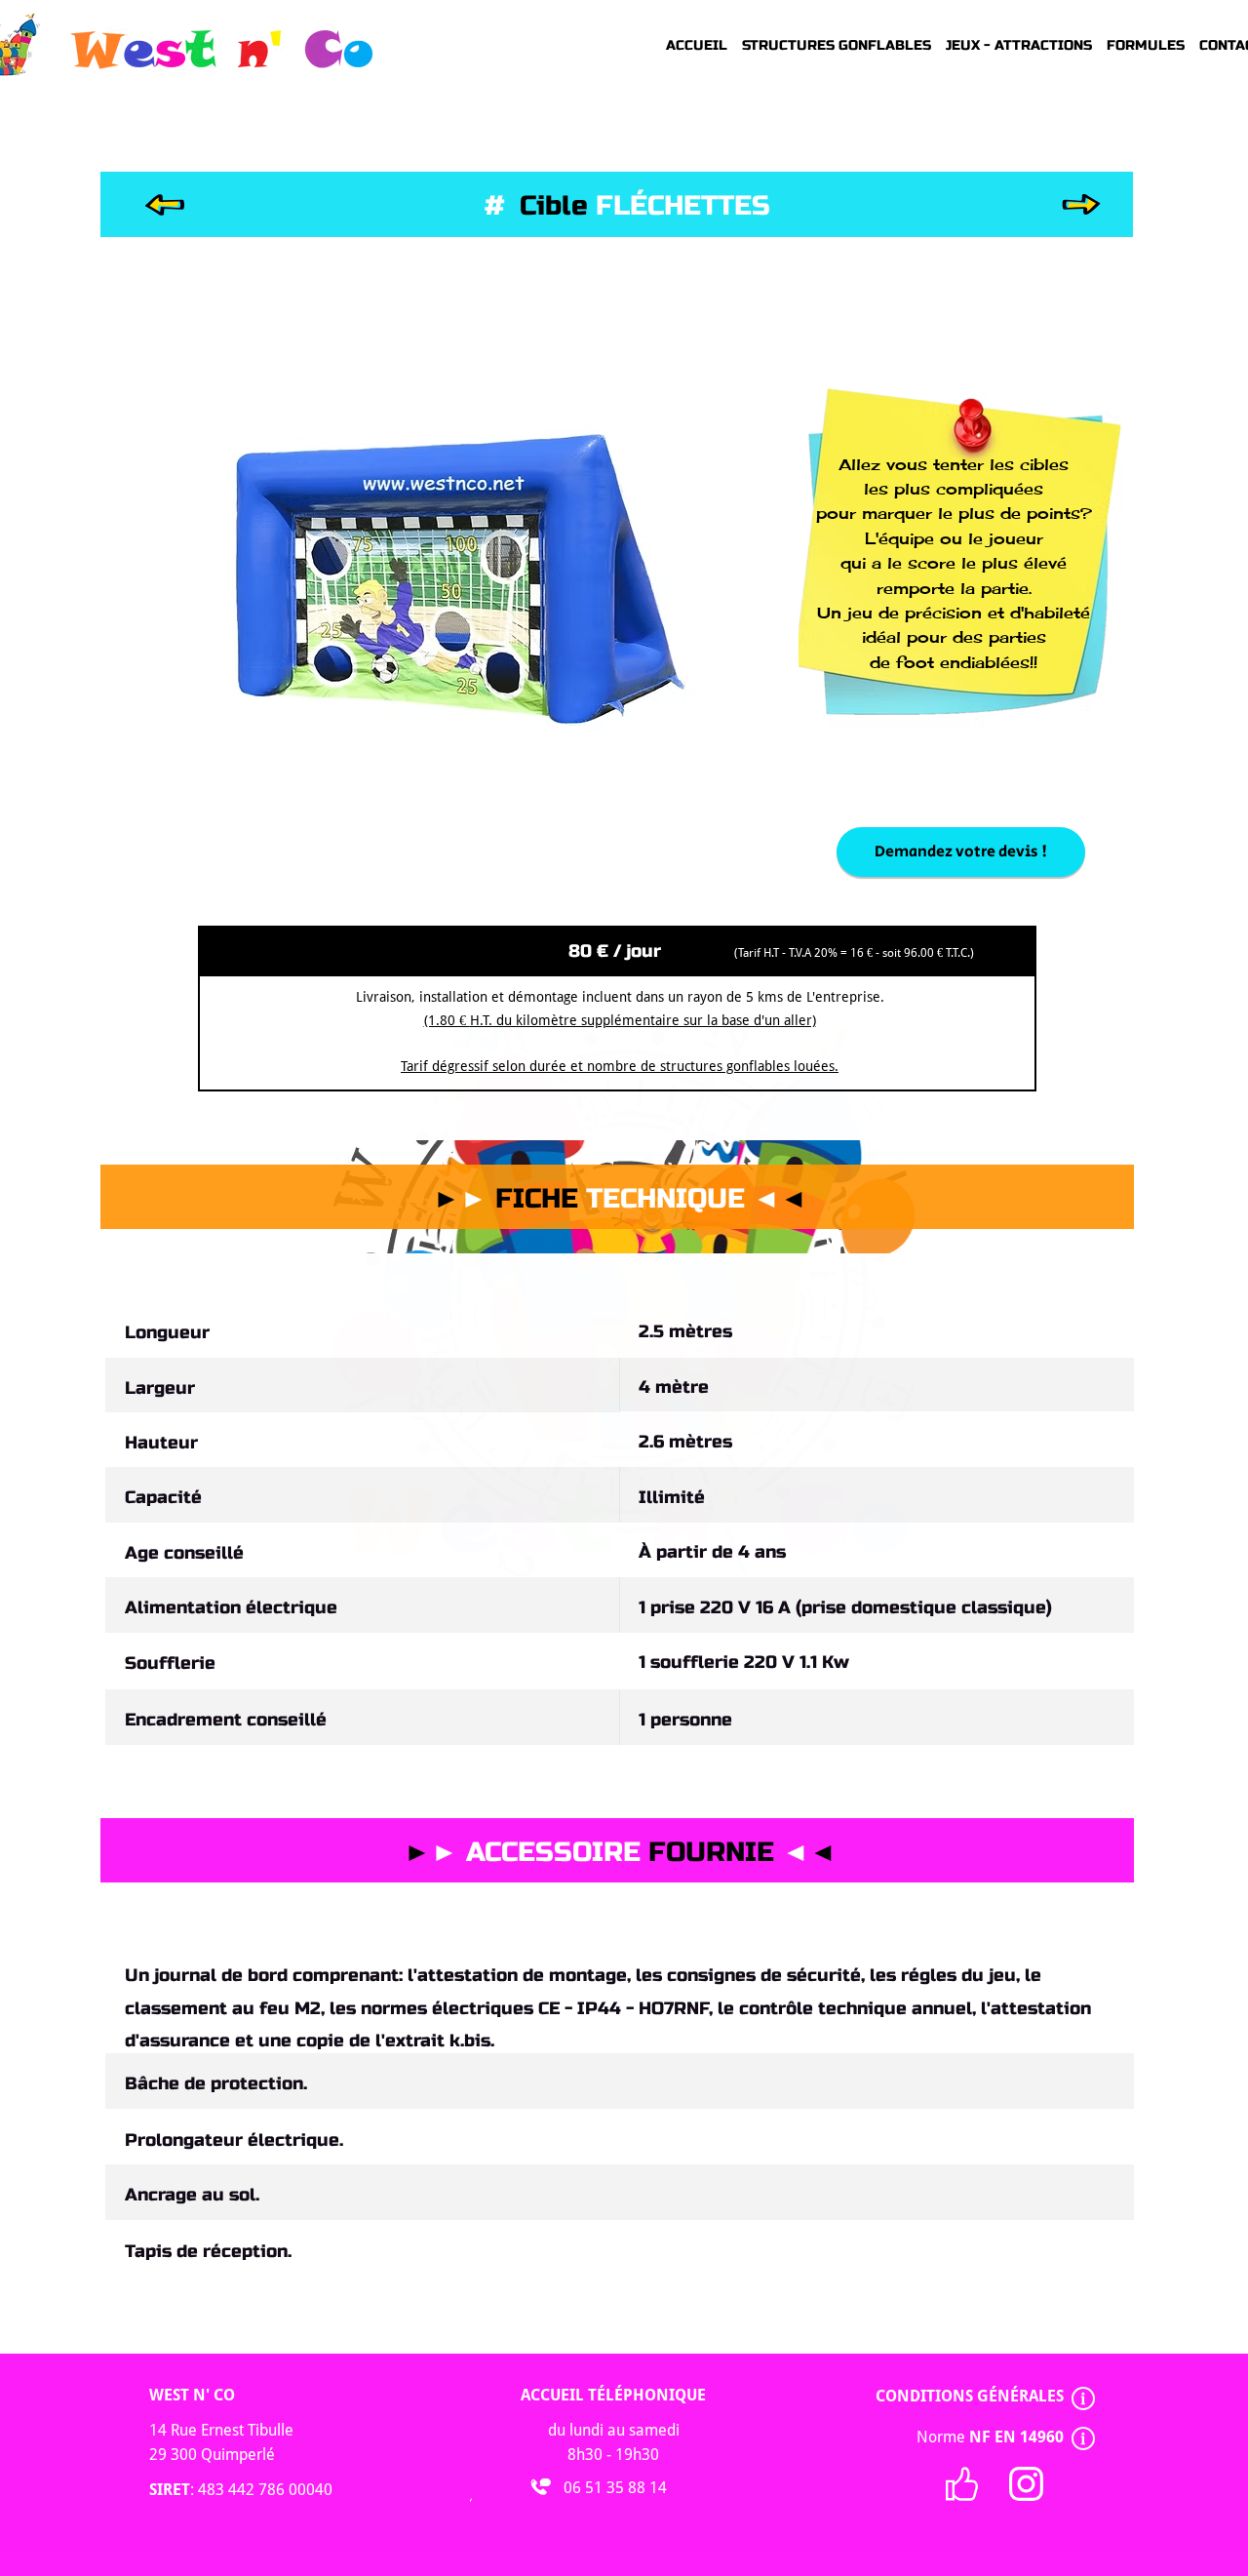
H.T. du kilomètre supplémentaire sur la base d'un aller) (643, 1020)
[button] (444, 572)
